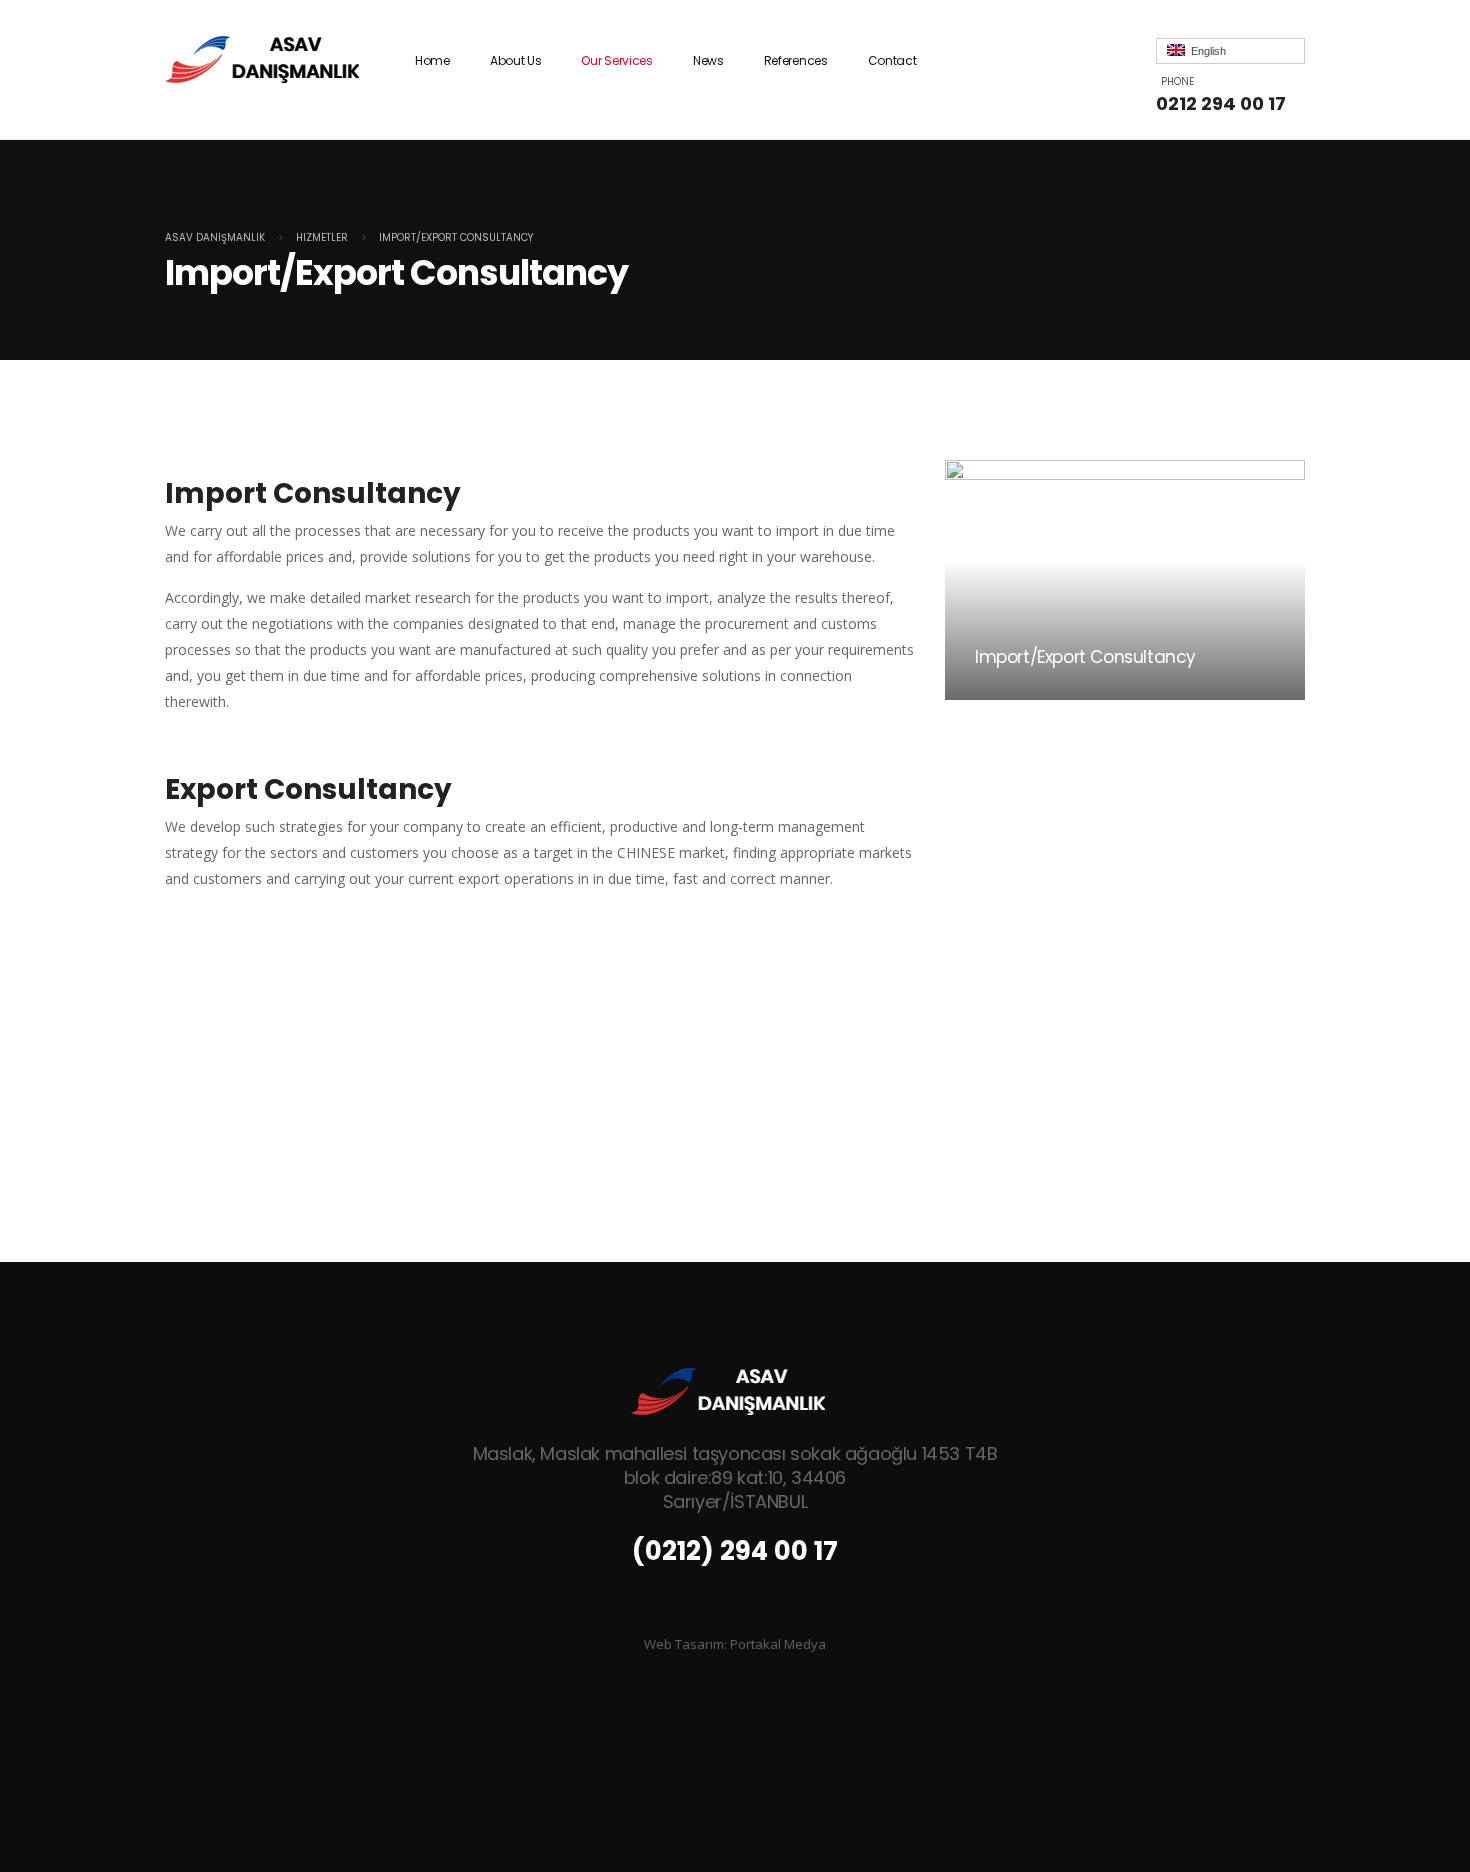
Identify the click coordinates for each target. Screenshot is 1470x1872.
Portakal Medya (778, 1644)
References (796, 60)
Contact (892, 60)
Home (432, 60)
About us (516, 60)
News (708, 60)
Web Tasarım (684, 1644)
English (1205, 51)
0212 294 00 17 (1221, 103)
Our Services (616, 60)
